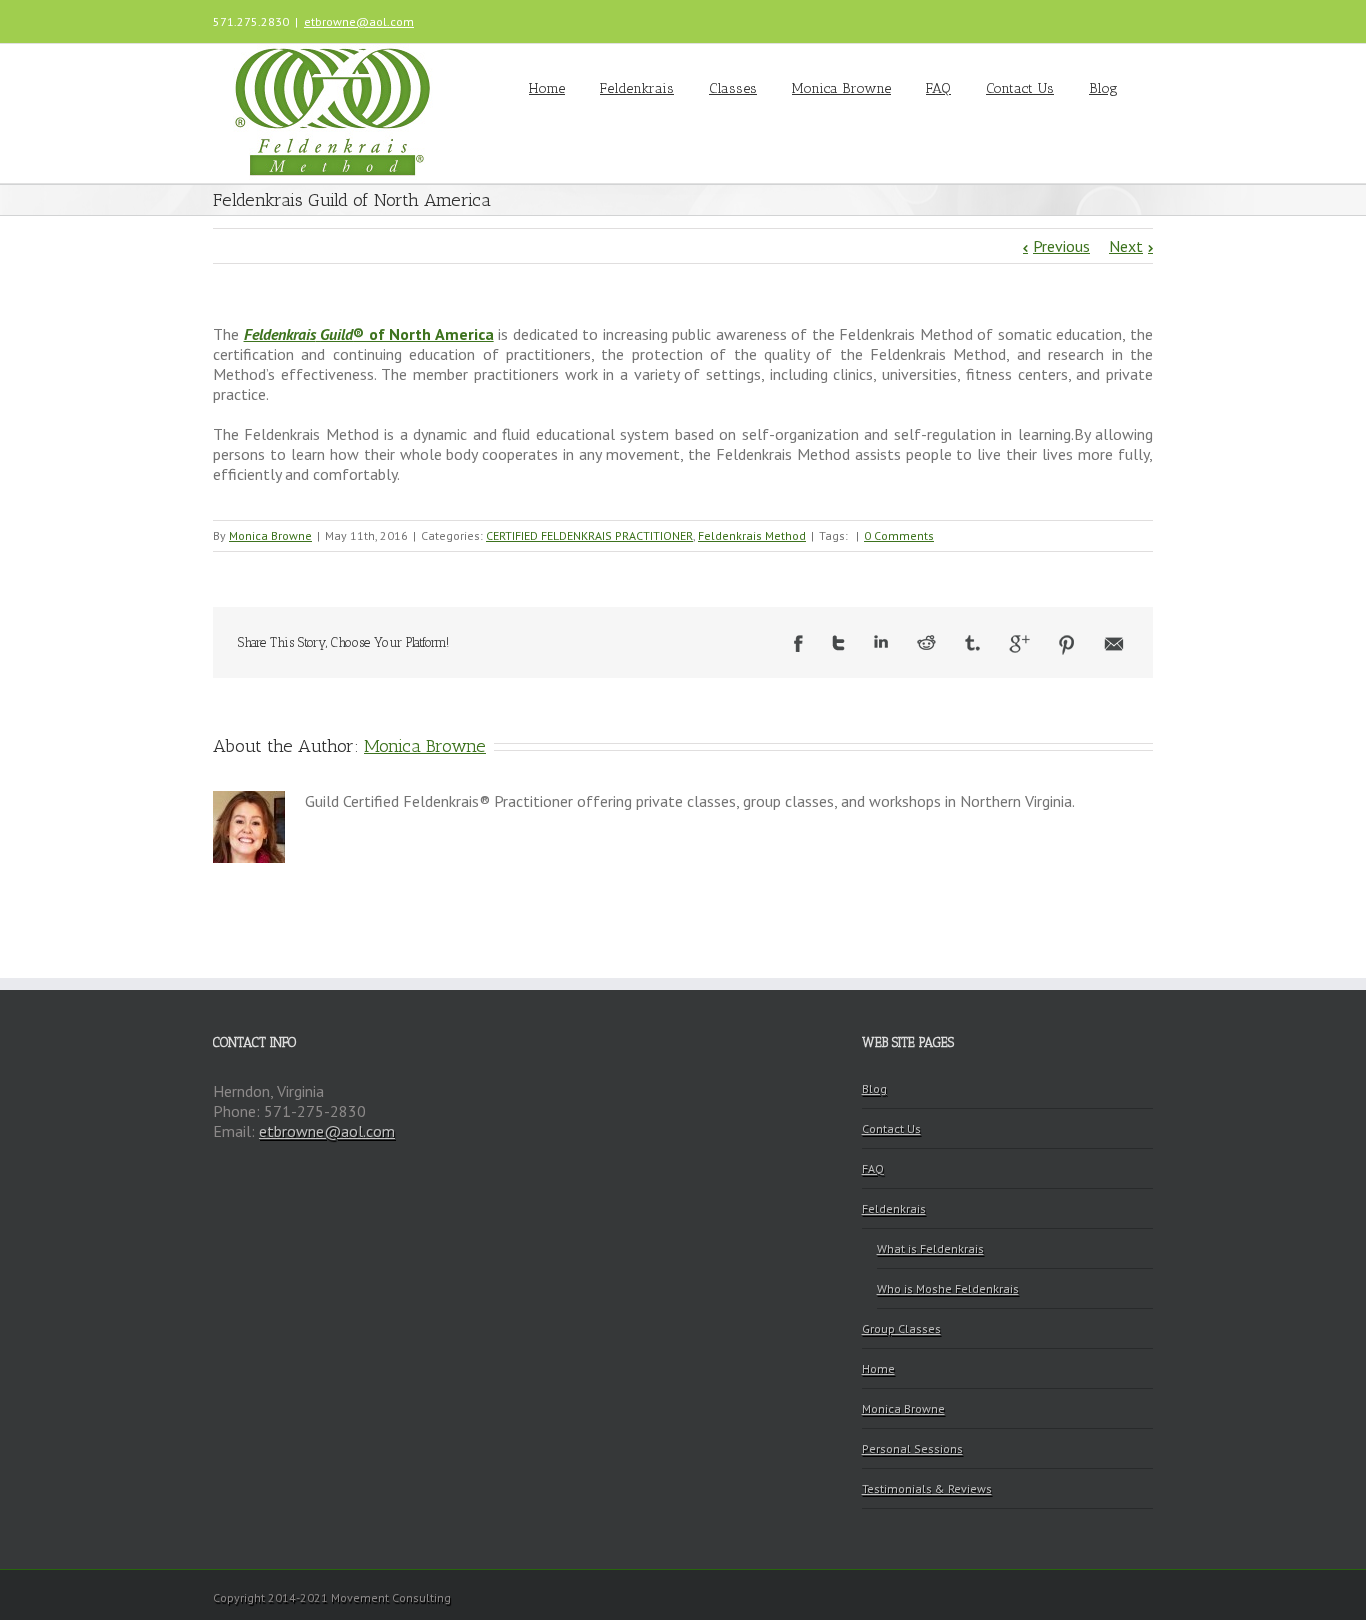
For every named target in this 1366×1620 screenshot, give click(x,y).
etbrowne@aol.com (359, 21)
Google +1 (1019, 644)
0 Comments (899, 535)
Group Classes (901, 1328)
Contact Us (1020, 88)
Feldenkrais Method (752, 535)
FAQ (938, 88)
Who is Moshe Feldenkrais (948, 1288)
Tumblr (972, 643)
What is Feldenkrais (930, 1248)
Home (547, 88)
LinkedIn (881, 641)
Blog (1103, 88)
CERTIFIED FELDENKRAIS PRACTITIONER (589, 535)
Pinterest (1067, 645)
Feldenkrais (637, 88)
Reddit (926, 642)
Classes (733, 88)
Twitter (838, 643)
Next (1126, 246)
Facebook (798, 643)
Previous (1061, 246)
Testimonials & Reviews (927, 1488)
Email (1114, 644)
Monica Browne (841, 88)
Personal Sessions (912, 1448)
